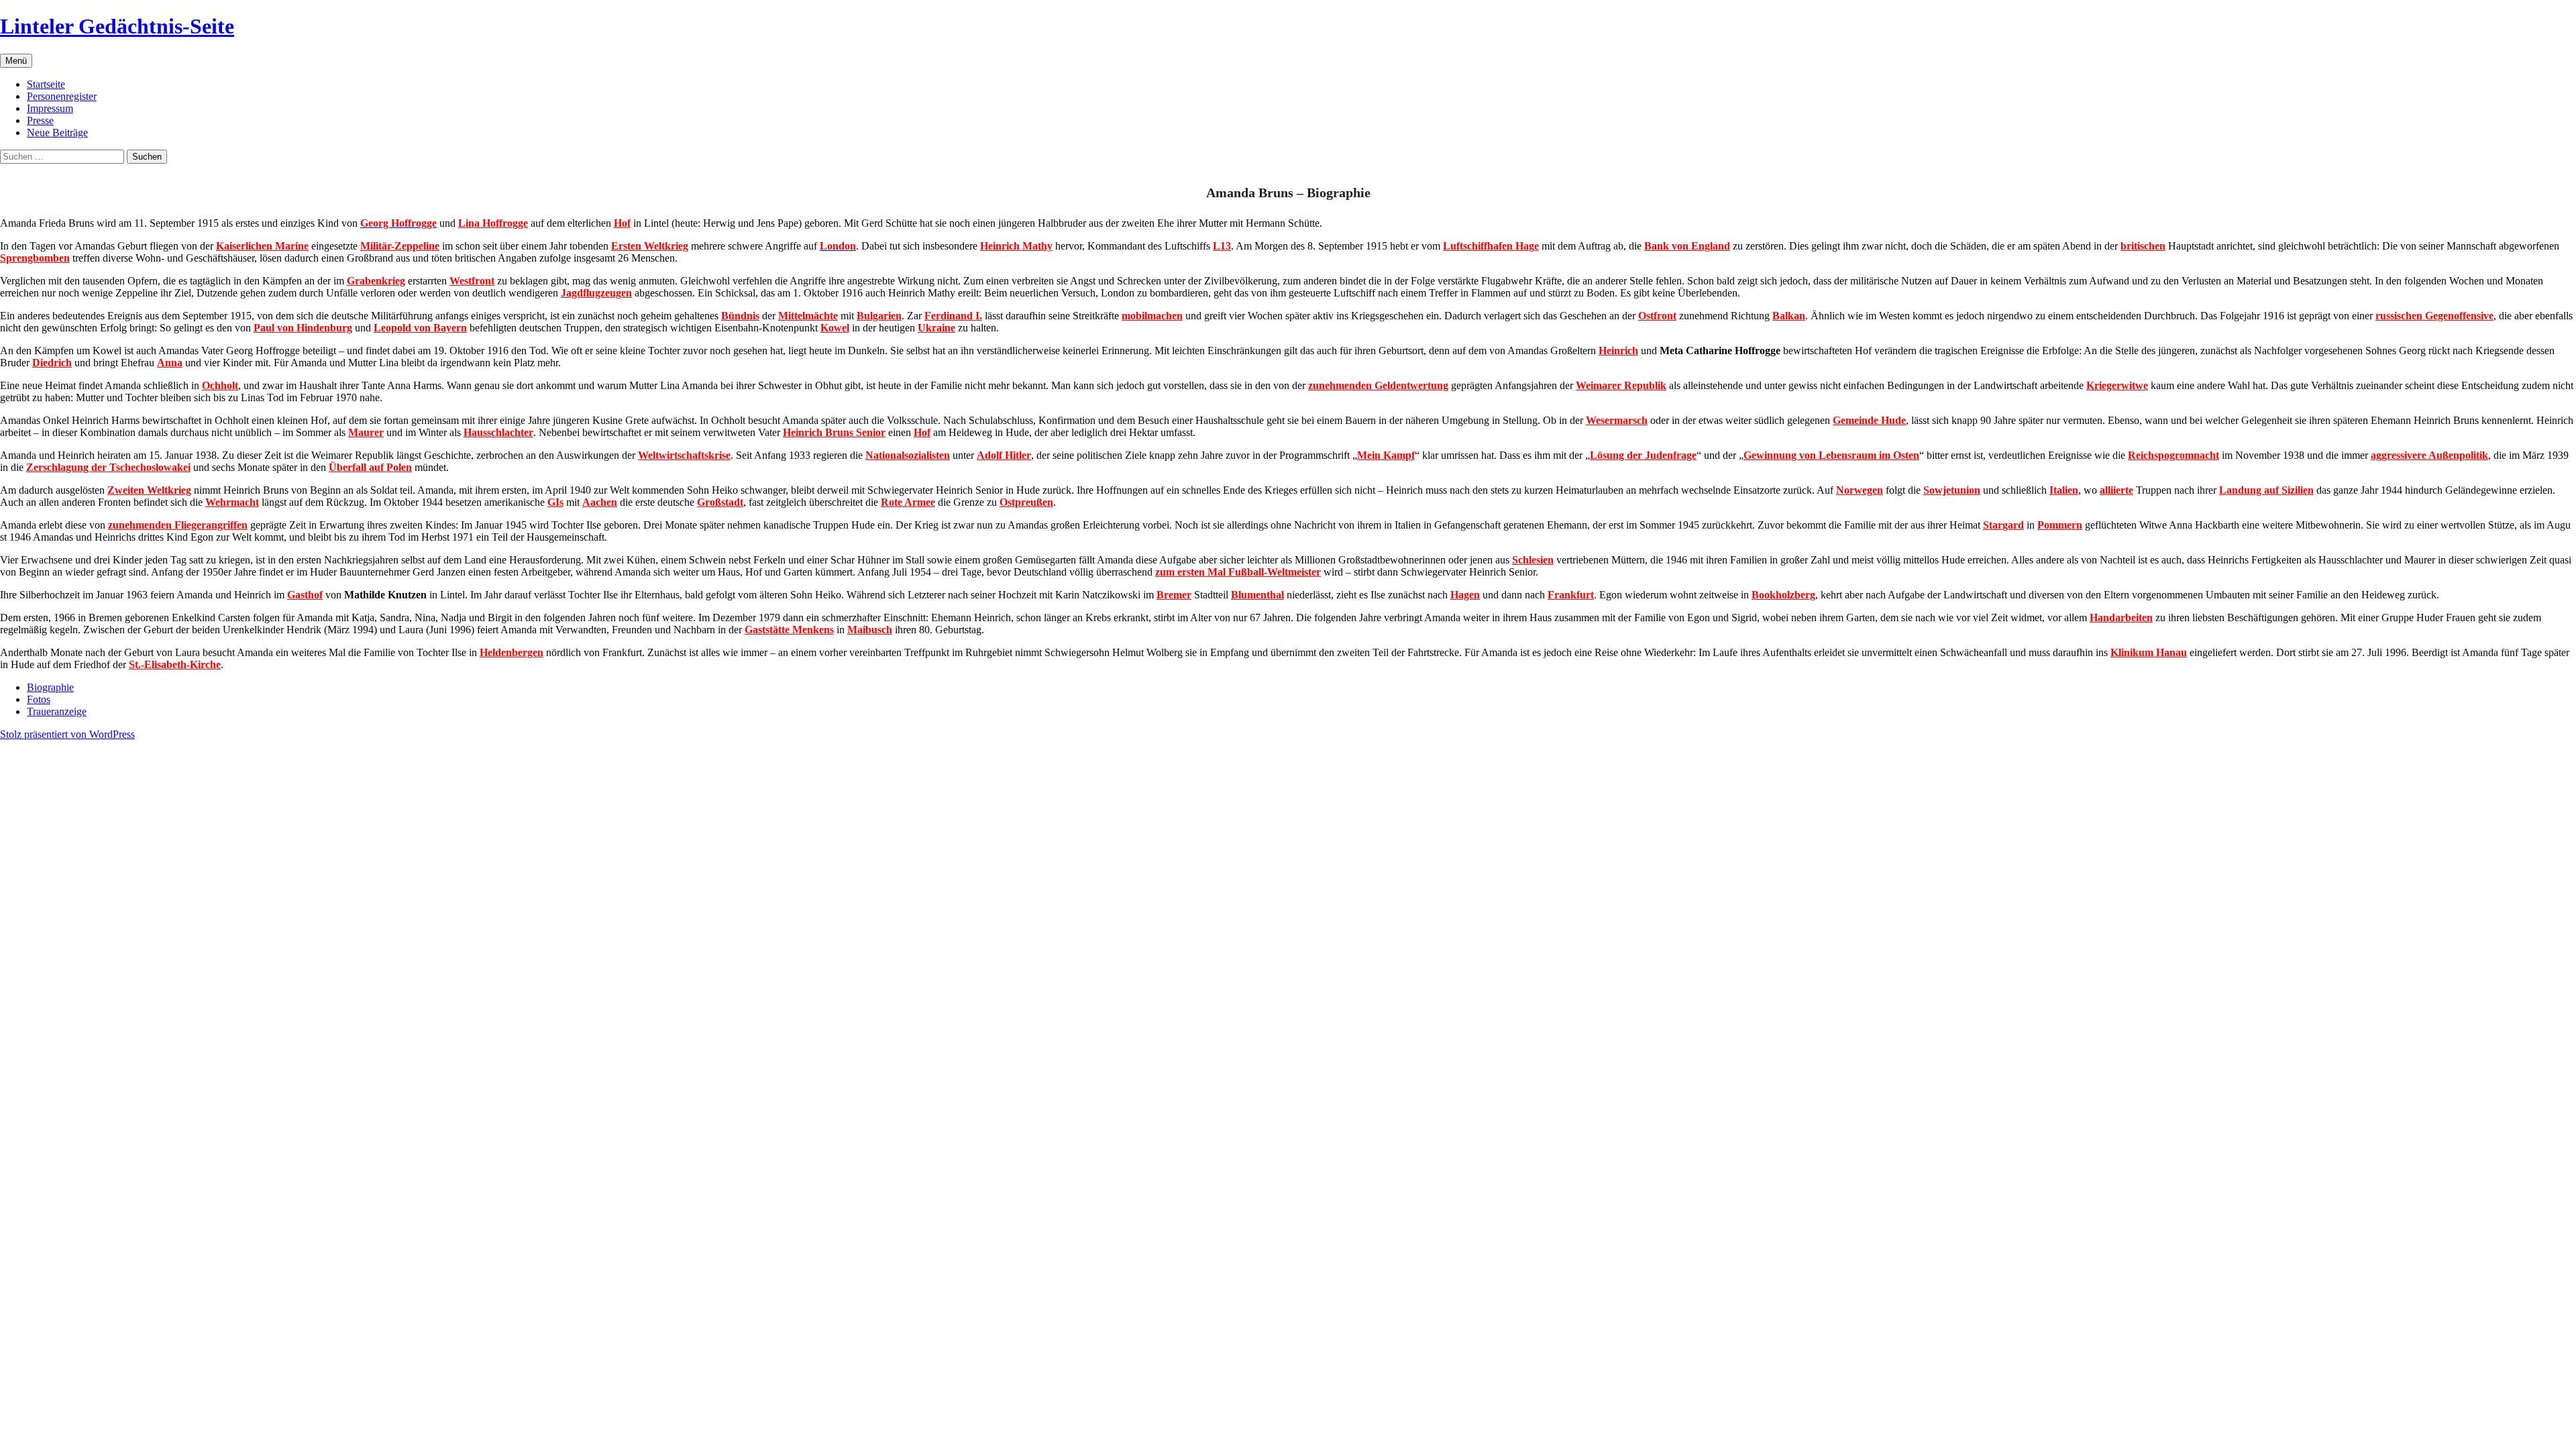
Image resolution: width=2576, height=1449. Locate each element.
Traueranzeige (57, 711)
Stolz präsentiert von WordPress (67, 734)
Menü (16, 61)
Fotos (39, 699)
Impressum (50, 108)
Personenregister (62, 96)
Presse (40, 120)
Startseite (46, 84)
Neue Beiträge (57, 132)
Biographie (50, 687)
